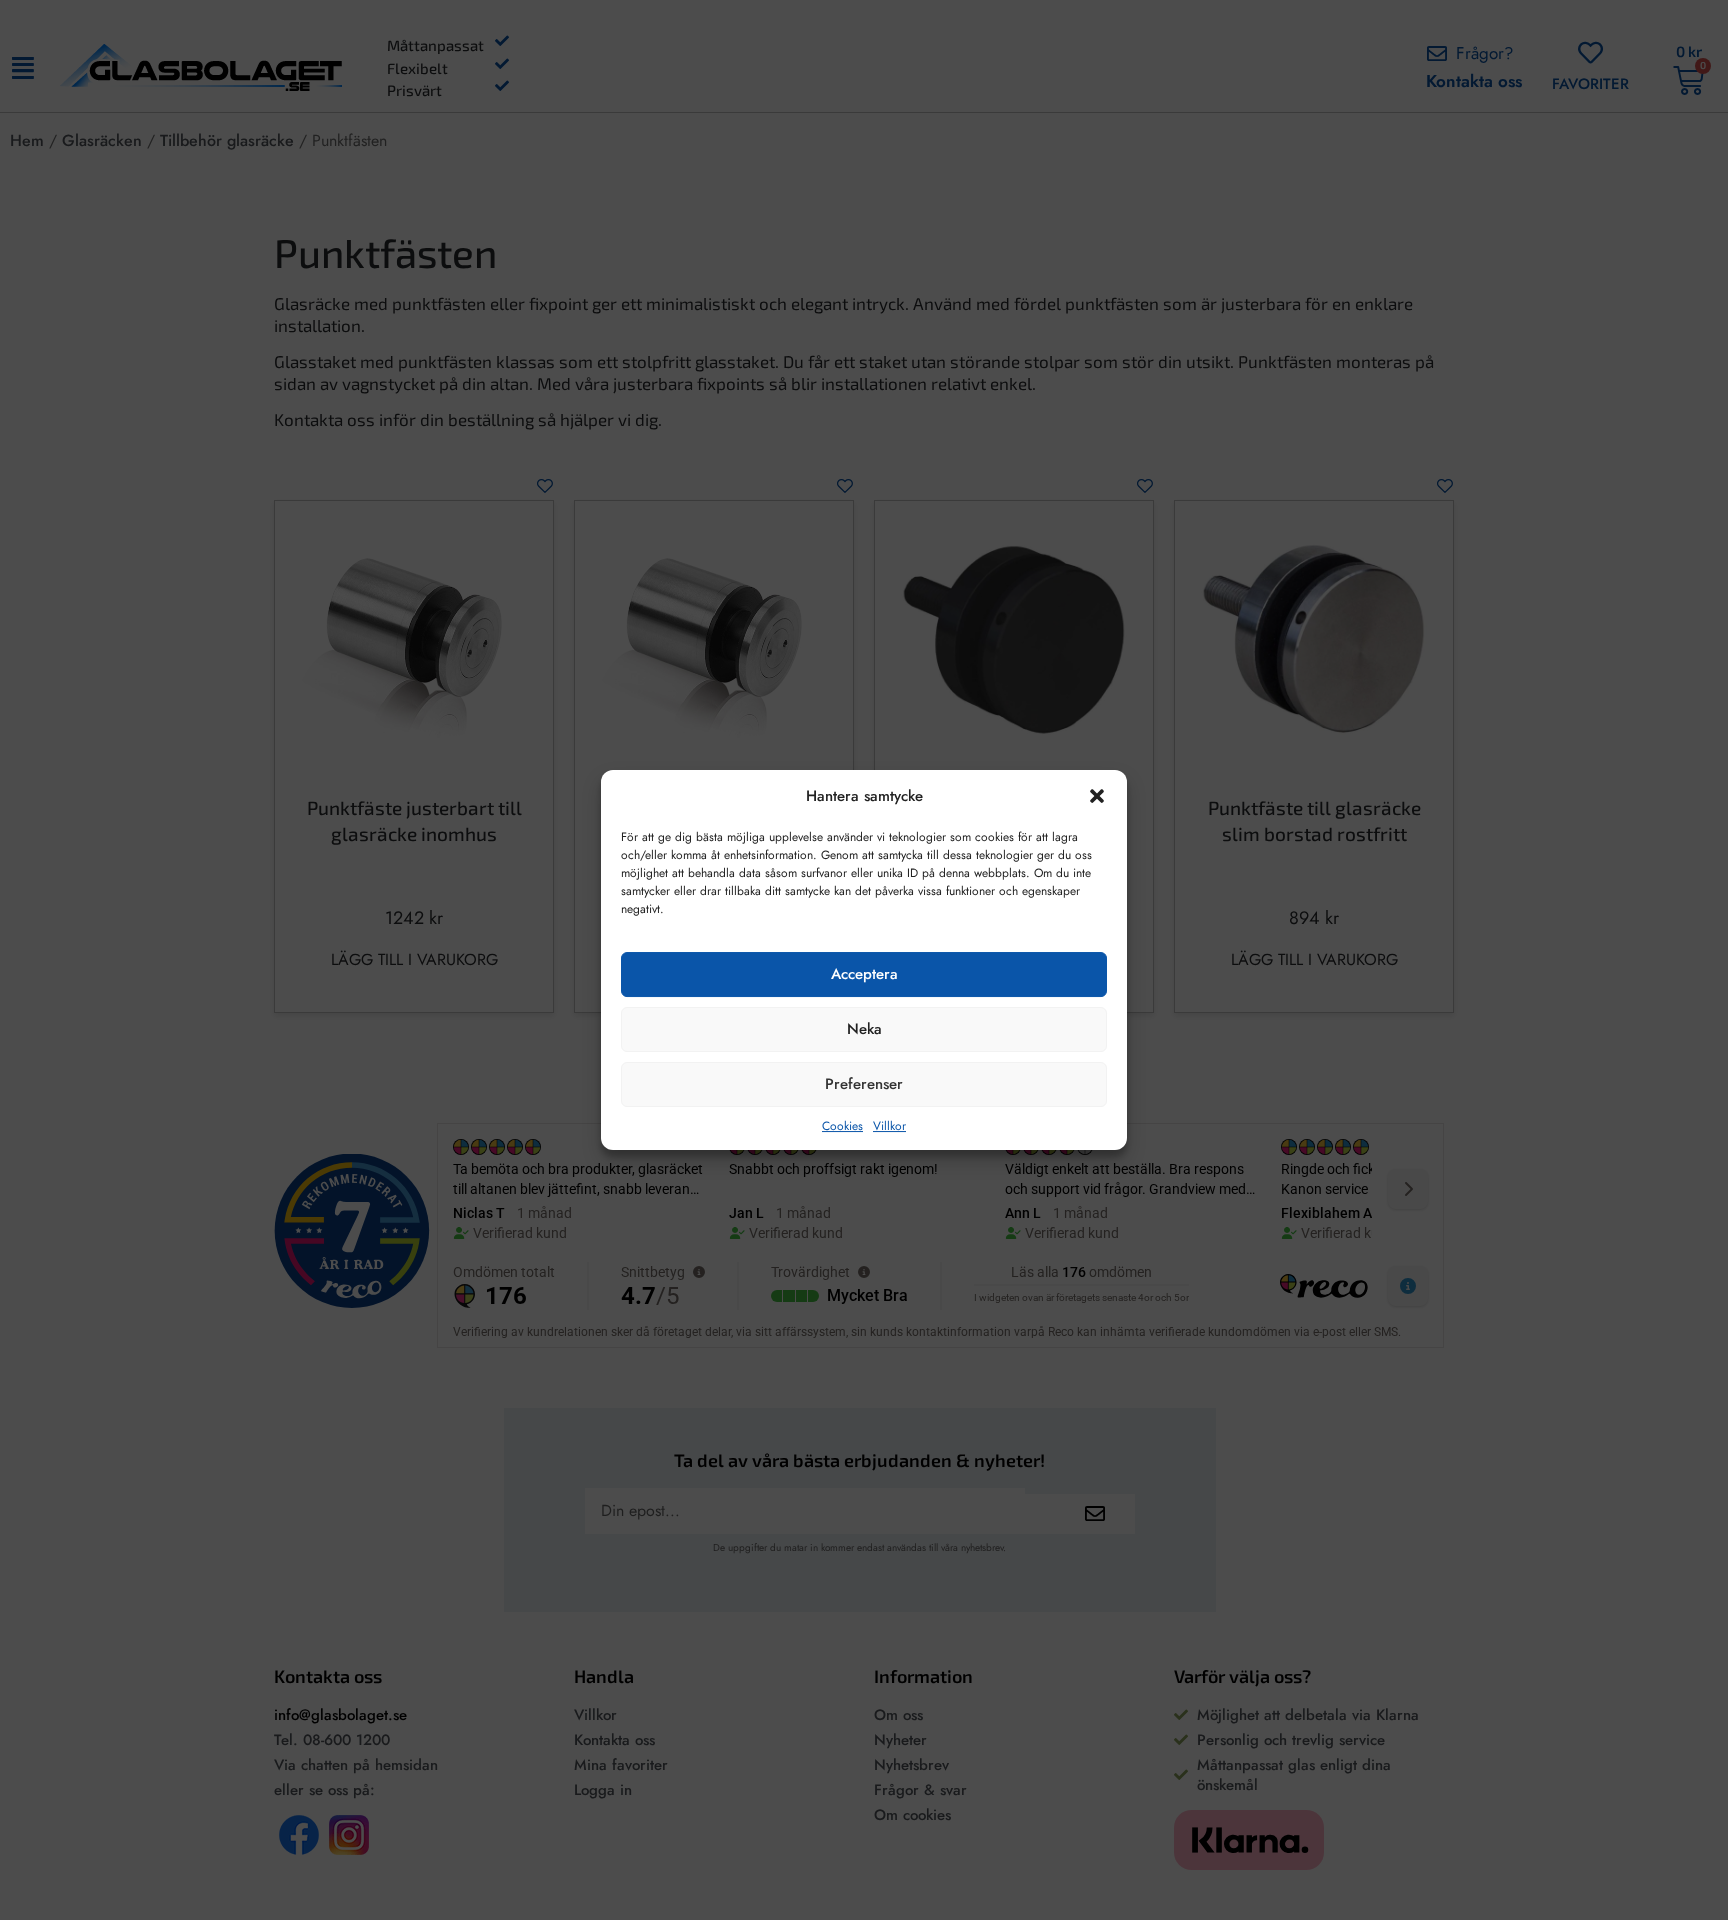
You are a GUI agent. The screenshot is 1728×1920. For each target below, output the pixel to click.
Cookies (842, 1126)
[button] (1097, 796)
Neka (864, 1029)
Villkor (889, 1126)
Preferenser (864, 1084)
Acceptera (864, 974)
